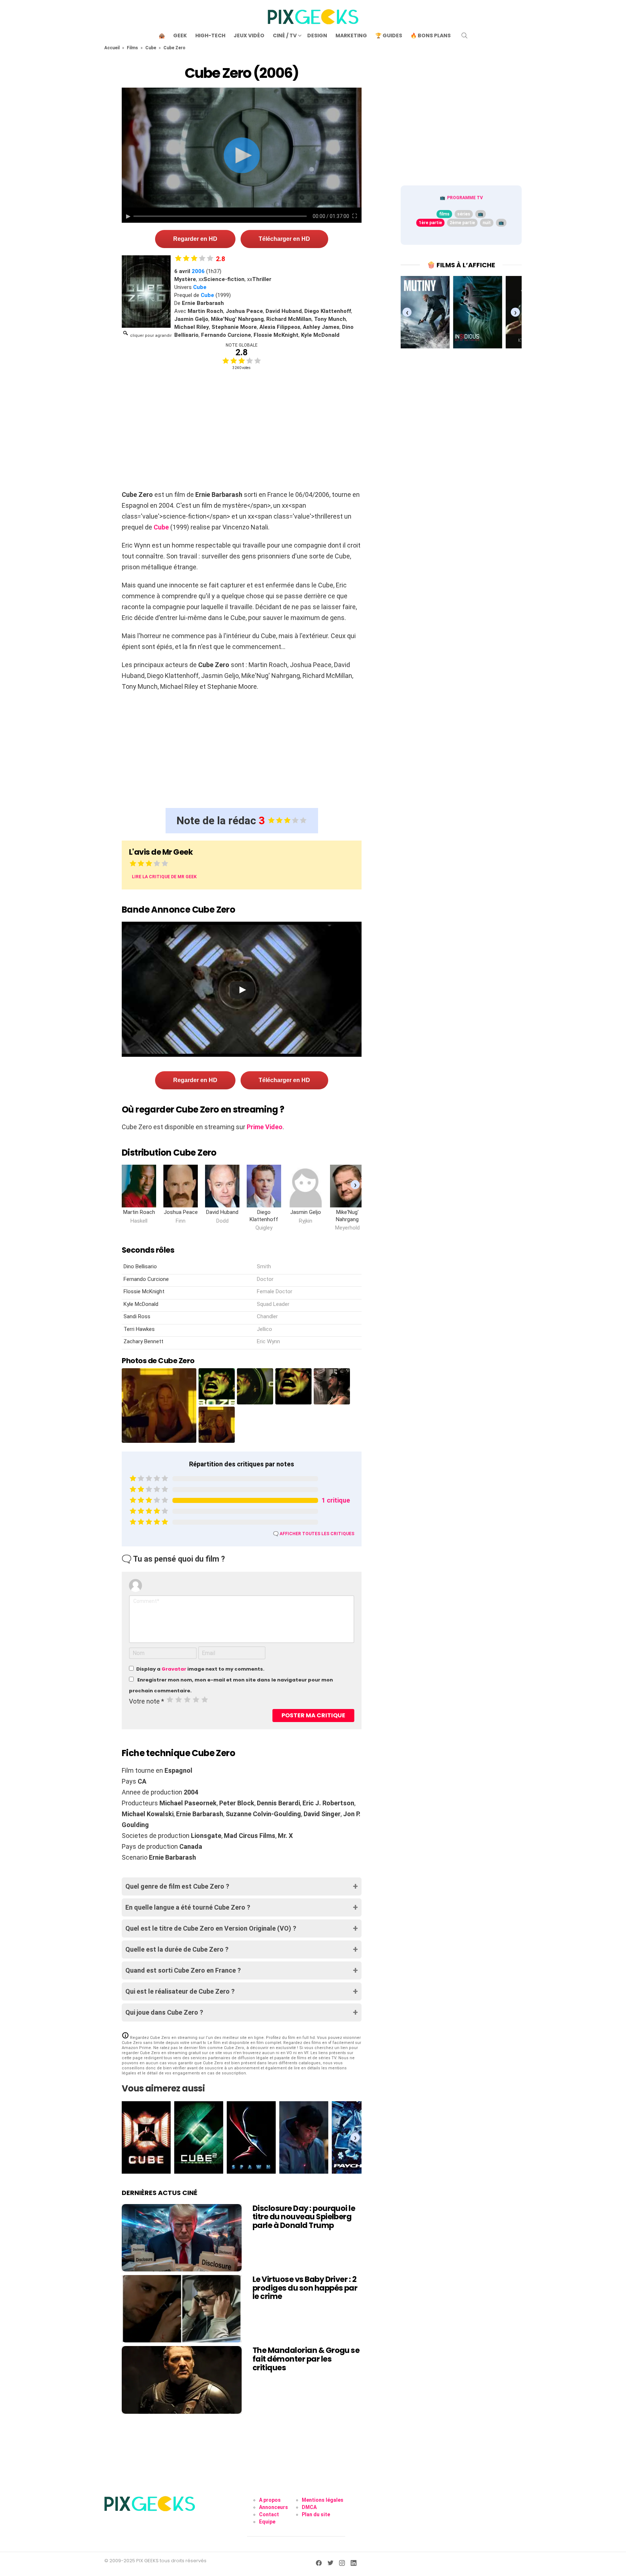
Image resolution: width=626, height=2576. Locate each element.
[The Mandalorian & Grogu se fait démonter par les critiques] (182, 2380)
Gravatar (174, 1669)
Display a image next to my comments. (200, 1669)
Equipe (267, 2522)
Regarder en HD (195, 239)
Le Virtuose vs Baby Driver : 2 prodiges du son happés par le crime (305, 2288)
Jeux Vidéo (249, 35)
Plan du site (316, 2514)
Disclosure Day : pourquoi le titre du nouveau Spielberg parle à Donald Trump (304, 2217)
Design (317, 35)
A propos (270, 2500)
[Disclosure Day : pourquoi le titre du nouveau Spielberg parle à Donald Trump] (182, 2238)
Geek (180, 35)
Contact (269, 2514)
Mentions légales (323, 2500)
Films (132, 48)
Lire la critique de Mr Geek (164, 877)
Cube (151, 48)
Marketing (351, 35)
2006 (198, 271)
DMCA (309, 2507)
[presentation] (355, 1184)
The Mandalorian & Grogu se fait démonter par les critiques (306, 2359)
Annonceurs (274, 2507)
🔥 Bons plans (431, 35)
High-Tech (210, 35)
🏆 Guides (389, 35)
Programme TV (465, 198)
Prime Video (265, 1127)
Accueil (112, 48)
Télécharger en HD (284, 239)
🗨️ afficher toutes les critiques (314, 1534)
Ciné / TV (285, 35)
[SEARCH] (464, 35)
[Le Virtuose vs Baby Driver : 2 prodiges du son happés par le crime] (182, 2309)
